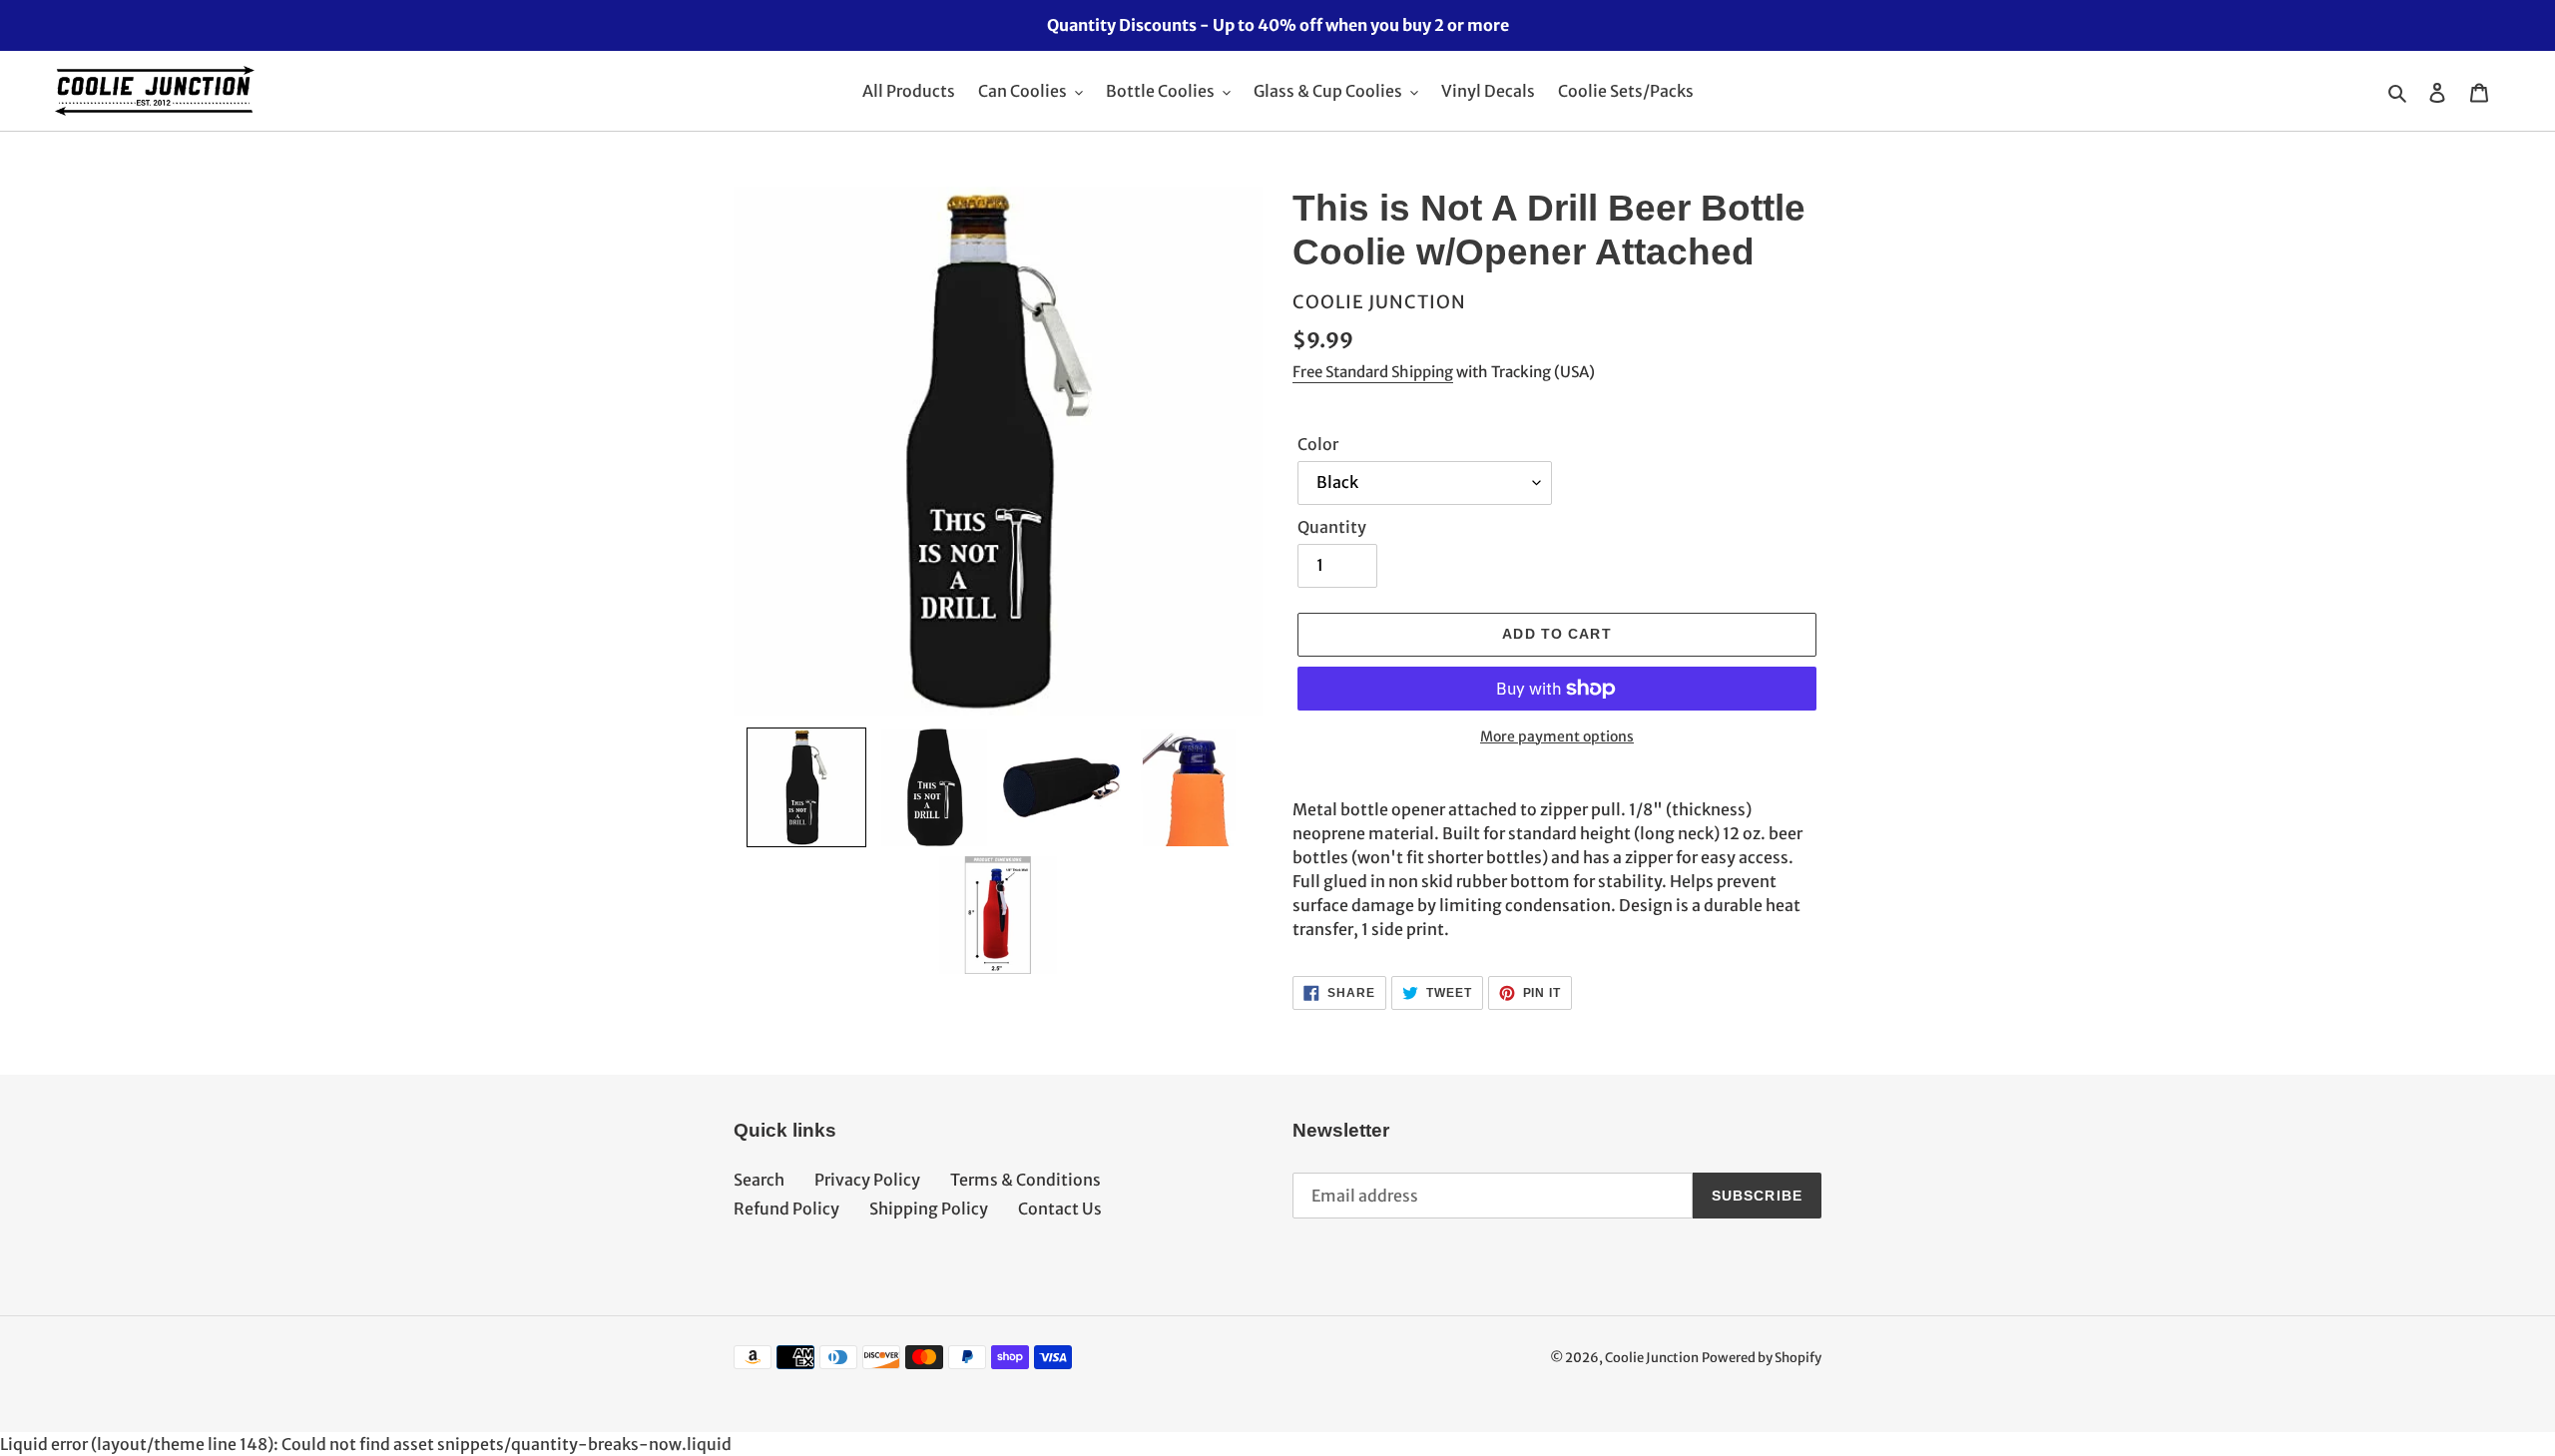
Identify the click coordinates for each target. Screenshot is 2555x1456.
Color (1318, 444)
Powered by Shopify (1762, 1358)
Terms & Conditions (1025, 1180)
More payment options (1557, 736)
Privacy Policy (867, 1180)
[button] (806, 787)
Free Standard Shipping (1373, 372)
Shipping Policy (929, 1209)
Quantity (1332, 527)
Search (759, 1180)
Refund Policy (786, 1209)
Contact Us (1060, 1209)
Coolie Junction (1652, 1358)
